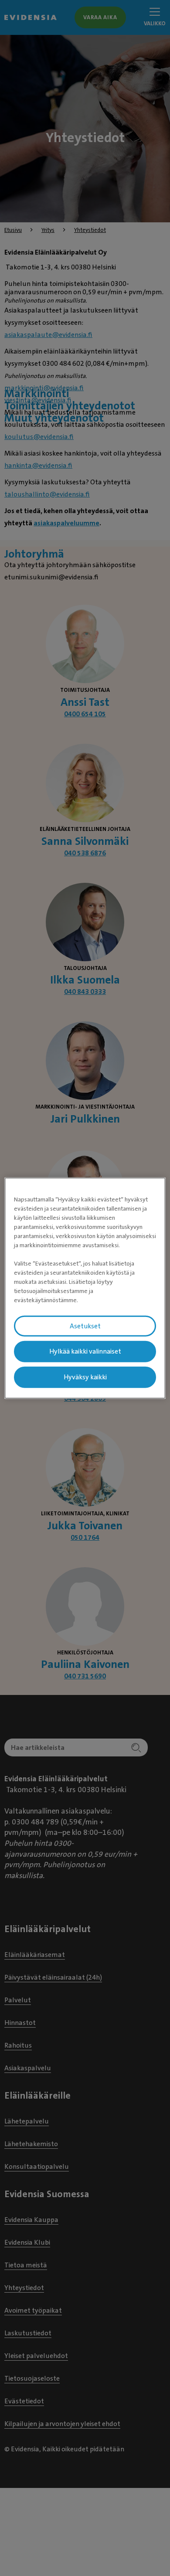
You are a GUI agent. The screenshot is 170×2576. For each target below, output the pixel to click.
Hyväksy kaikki (85, 1377)
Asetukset (85, 1326)
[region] (85, 1288)
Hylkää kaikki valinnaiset (85, 1351)
